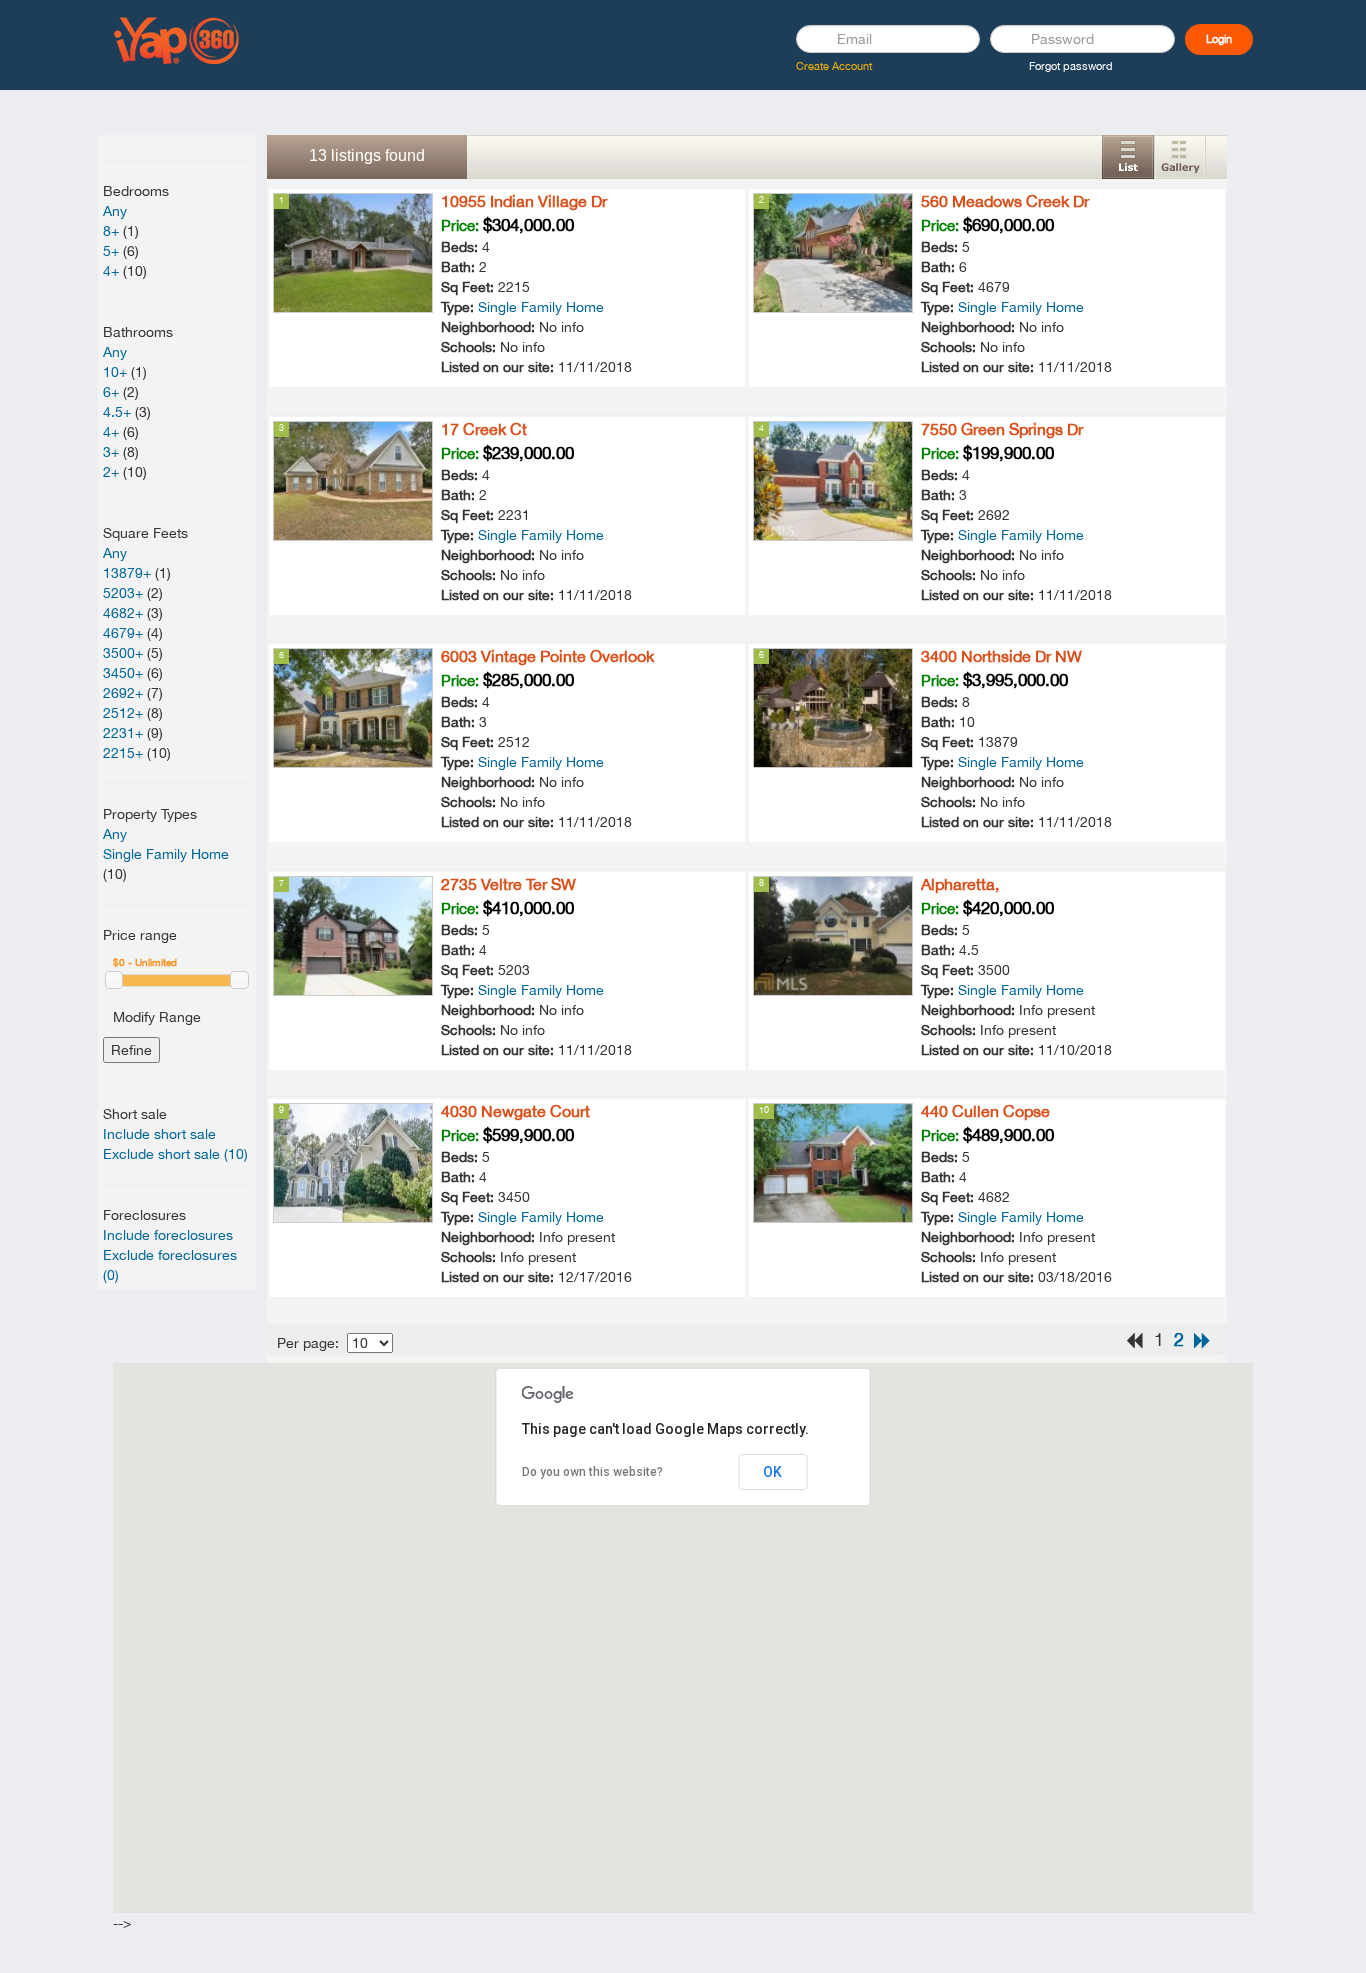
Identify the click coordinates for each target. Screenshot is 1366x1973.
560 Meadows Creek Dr (1005, 201)
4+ (111, 271)
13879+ (127, 573)
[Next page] (1203, 1340)
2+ (111, 472)
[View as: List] (1128, 157)
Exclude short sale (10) (175, 1154)
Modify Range (157, 1017)
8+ (111, 231)
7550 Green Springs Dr (1002, 429)
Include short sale (159, 1134)
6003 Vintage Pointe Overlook (547, 656)
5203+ (123, 593)
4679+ (123, 633)
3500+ (123, 653)
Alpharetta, (960, 884)
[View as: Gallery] (1180, 157)
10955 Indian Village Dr (524, 201)
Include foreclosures (168, 1235)
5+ (111, 251)
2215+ (123, 753)
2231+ (123, 733)
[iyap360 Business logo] (177, 39)
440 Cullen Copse (985, 1111)
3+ (111, 452)
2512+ (123, 713)
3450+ (123, 673)
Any (115, 211)
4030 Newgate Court (515, 1111)
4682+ (123, 613)
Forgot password (1071, 66)
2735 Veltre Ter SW (508, 884)
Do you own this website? (592, 1472)
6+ (111, 392)
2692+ (123, 693)
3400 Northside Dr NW (1001, 656)
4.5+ (117, 412)
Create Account (834, 66)
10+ (115, 372)
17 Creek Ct (484, 429)
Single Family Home (166, 854)
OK (772, 1472)
